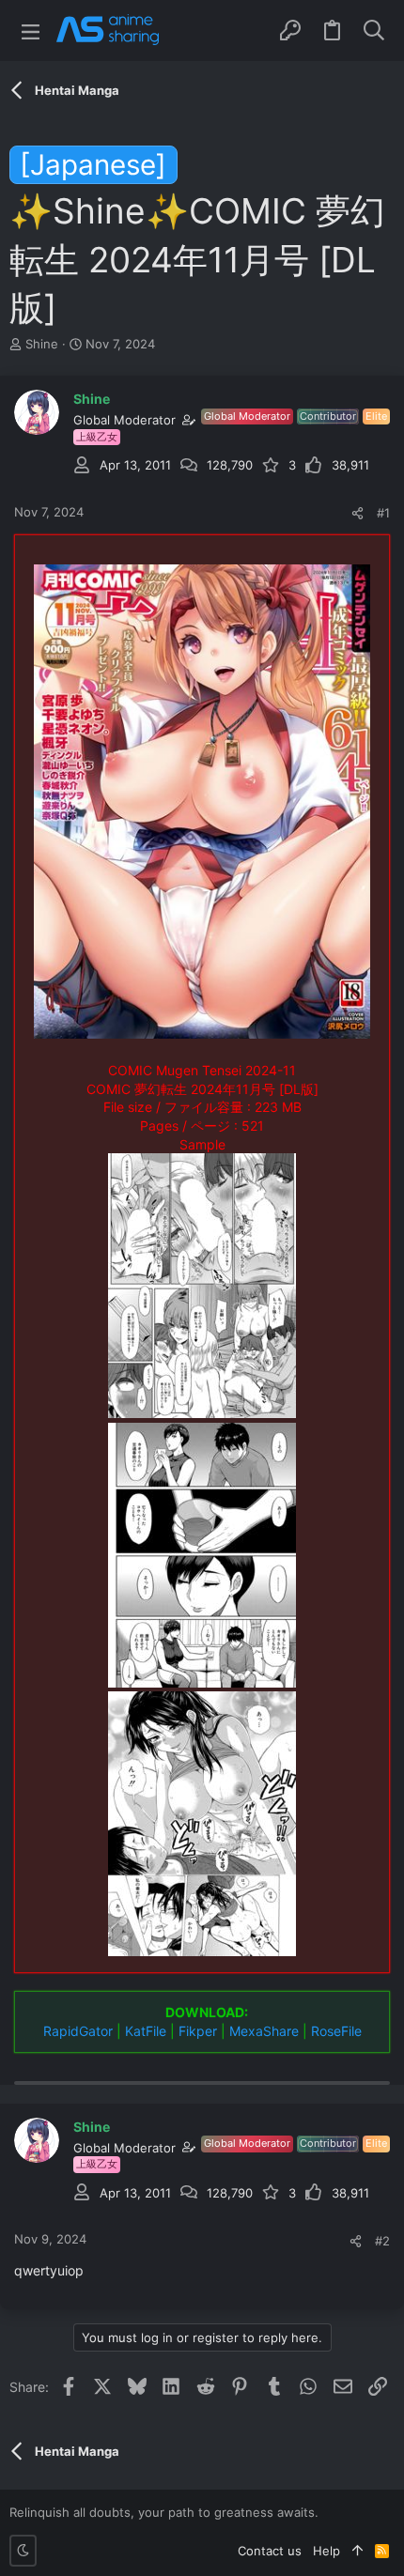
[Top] (357, 2551)
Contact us (270, 2551)
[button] (31, 31)
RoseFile (336, 2031)
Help (326, 2551)
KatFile (146, 2031)
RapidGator (78, 2031)
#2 (382, 2241)
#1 (383, 513)
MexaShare (264, 2031)
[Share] (357, 513)
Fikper (198, 2031)
